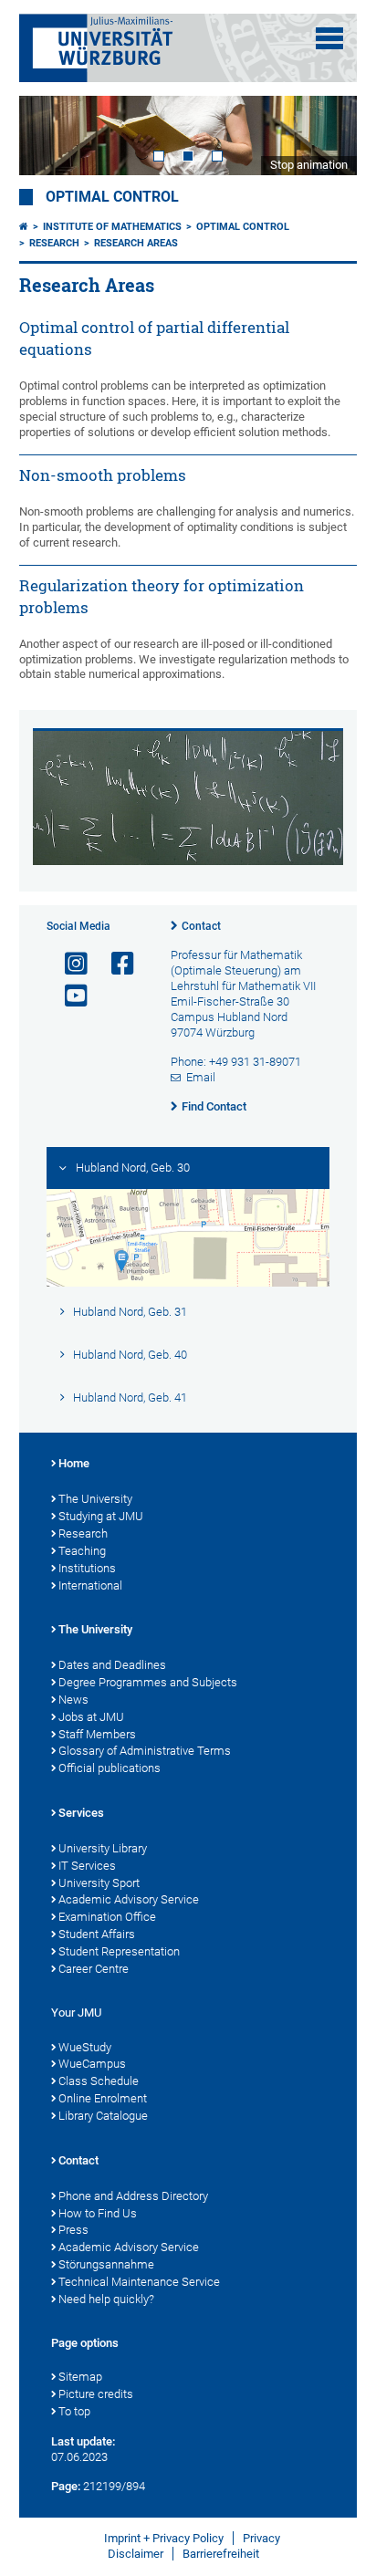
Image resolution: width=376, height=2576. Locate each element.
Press (73, 2230)
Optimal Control (112, 197)
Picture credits (96, 2394)
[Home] (24, 227)
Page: (66, 2486)
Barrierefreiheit (221, 2554)
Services (81, 1813)
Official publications (110, 1768)
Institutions (87, 1568)
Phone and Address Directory (133, 2196)
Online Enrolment (103, 2098)
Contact (201, 926)
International (90, 1585)
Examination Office (107, 1917)
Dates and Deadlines (112, 1665)
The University (95, 1499)
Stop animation (309, 165)
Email (201, 1077)
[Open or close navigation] (329, 38)
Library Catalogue (103, 2116)
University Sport (99, 1883)
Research (54, 243)
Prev (51, 136)
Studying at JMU (101, 1516)
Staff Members (97, 1734)
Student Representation (119, 1951)
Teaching (82, 1551)
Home (74, 1463)
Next (325, 136)
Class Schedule (99, 2081)
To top (74, 2411)
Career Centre (94, 1969)
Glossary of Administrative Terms (145, 1751)
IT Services (87, 1866)
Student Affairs (97, 1934)
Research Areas (136, 243)
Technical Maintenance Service (139, 2282)
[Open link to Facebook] (115, 964)
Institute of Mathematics (112, 227)
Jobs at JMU (91, 1717)
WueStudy (85, 2047)
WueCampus (92, 2064)
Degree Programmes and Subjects (148, 1682)
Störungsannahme (106, 2264)
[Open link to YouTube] (68, 996)
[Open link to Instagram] (68, 964)
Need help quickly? (106, 2299)
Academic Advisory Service (129, 1899)
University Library (103, 1848)
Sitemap (80, 2377)
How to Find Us (98, 2213)
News (73, 1700)
